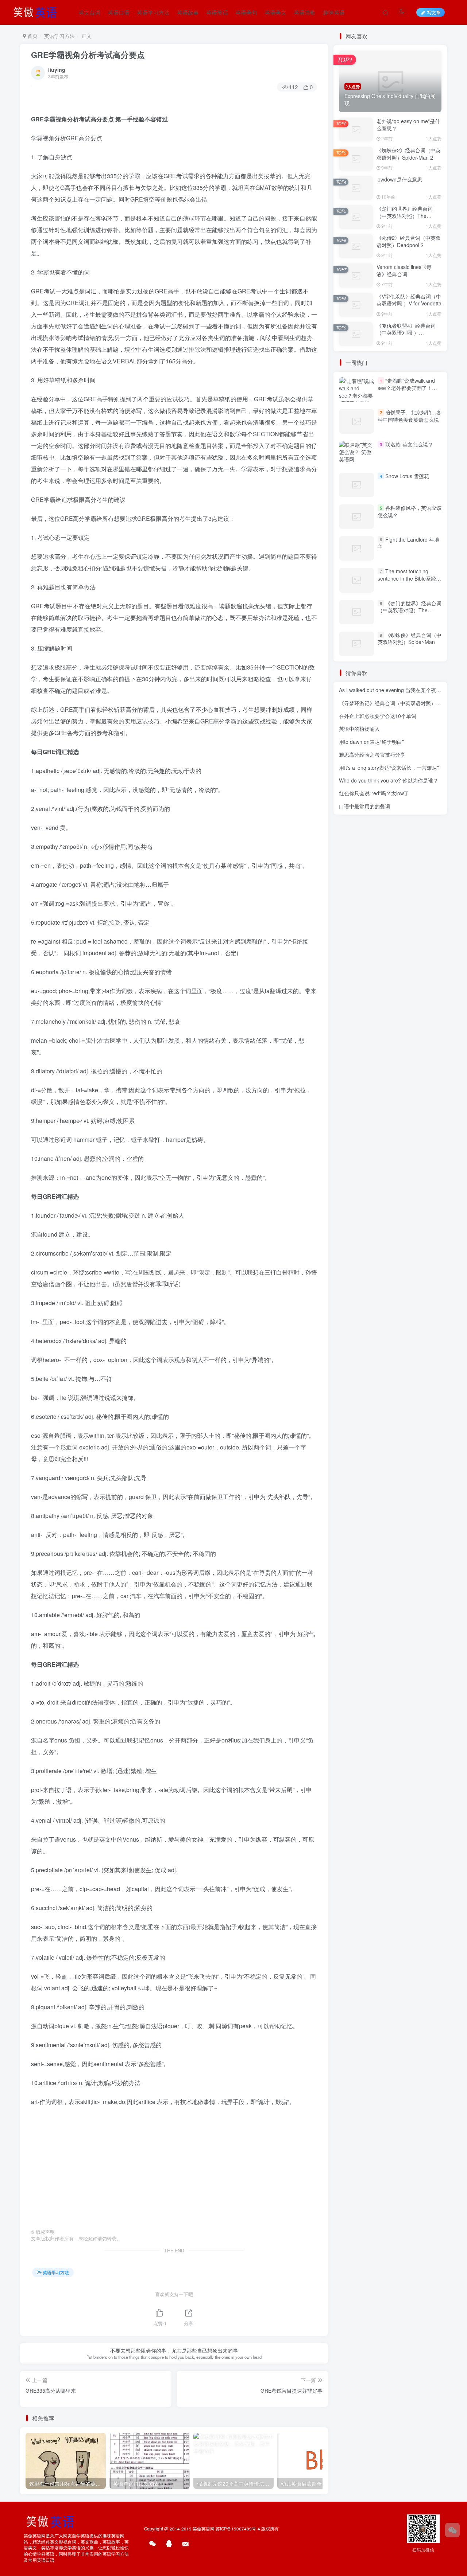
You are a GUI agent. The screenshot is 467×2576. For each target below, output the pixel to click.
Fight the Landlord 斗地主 (408, 543)
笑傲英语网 (204, 2529)
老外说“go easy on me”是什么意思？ (408, 125)
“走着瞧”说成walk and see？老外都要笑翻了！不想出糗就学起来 (407, 388)
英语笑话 (217, 12)
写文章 (434, 12)
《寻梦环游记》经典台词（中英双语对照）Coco (393, 703)
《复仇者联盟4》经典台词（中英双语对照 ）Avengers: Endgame (406, 333)
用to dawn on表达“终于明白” (371, 742)
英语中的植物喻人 (359, 729)
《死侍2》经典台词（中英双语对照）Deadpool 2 (409, 241)
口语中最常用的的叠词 (364, 806)
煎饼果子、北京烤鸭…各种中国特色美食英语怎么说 (410, 416)
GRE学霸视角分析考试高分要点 (88, 55)
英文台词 (89, 12)
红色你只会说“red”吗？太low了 (374, 793)
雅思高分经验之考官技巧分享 (372, 754)
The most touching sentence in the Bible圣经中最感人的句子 (409, 578)
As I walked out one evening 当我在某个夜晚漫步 (395, 690)
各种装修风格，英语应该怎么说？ (410, 511)
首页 (32, 36)
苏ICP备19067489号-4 (238, 2529)
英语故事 (188, 12)
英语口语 (119, 12)
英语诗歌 (305, 12)
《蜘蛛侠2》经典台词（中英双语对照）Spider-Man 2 (409, 154)
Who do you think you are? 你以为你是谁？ (389, 780)
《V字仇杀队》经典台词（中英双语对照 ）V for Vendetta (409, 300)
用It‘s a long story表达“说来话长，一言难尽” (389, 768)
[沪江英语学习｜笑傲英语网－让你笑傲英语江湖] (38, 11)
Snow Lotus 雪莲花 (407, 476)
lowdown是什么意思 (399, 179)
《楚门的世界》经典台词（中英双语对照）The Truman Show (405, 216)
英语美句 (246, 12)
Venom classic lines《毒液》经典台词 (404, 270)
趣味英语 (334, 12)
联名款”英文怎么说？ (409, 444)
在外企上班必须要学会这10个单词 (378, 716)
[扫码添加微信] (452, 2530)
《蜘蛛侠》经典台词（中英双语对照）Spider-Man (410, 639)
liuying (57, 70)
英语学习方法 (153, 12)
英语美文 (275, 12)
